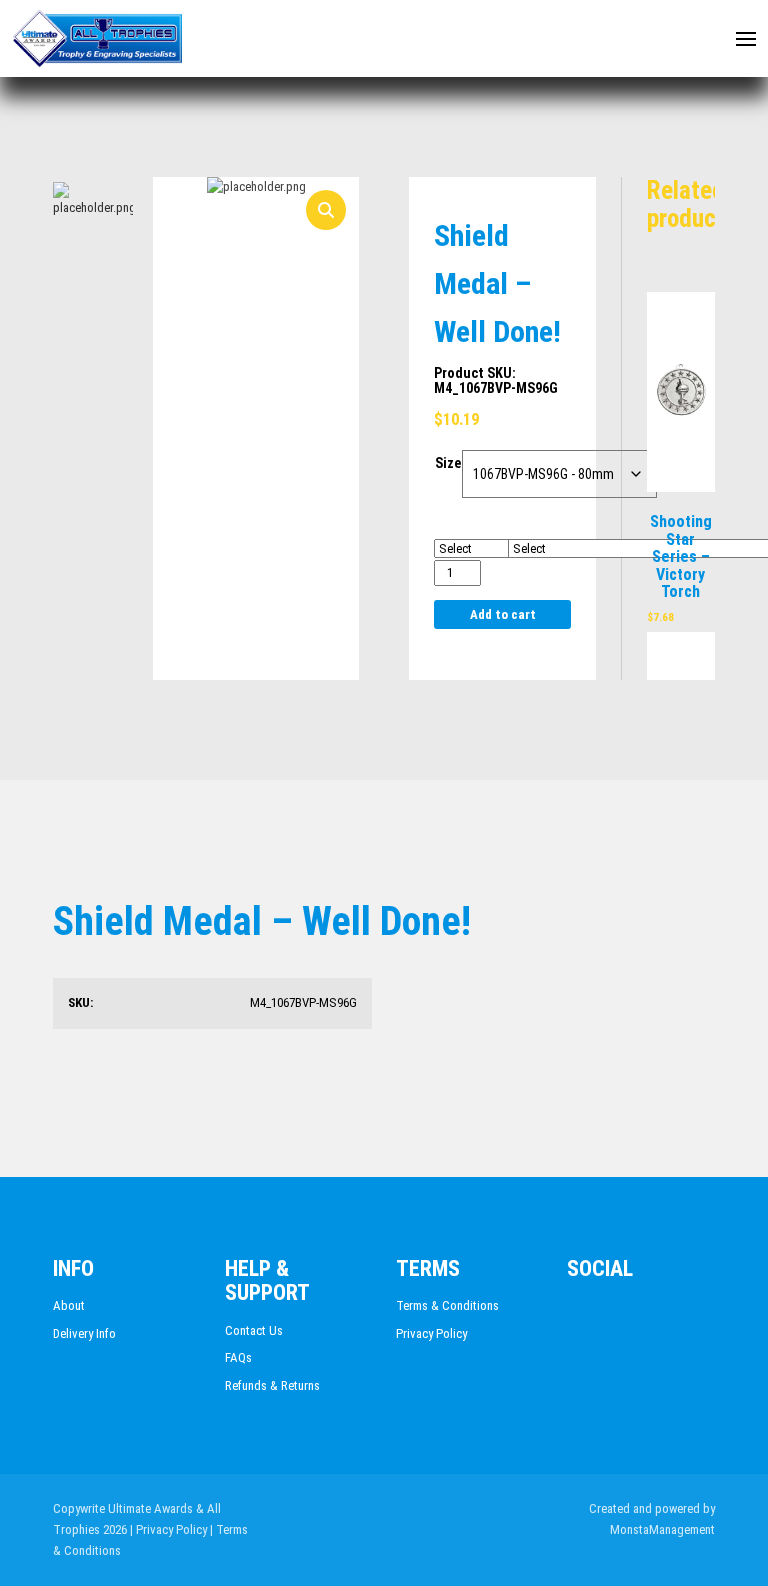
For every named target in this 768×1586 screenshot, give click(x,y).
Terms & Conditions (447, 1305)
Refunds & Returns (272, 1385)
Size (448, 463)
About (69, 1305)
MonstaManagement (662, 1529)
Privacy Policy (431, 1333)
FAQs (238, 1357)
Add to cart (503, 614)
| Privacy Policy (168, 1529)
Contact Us (254, 1330)
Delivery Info (84, 1333)
